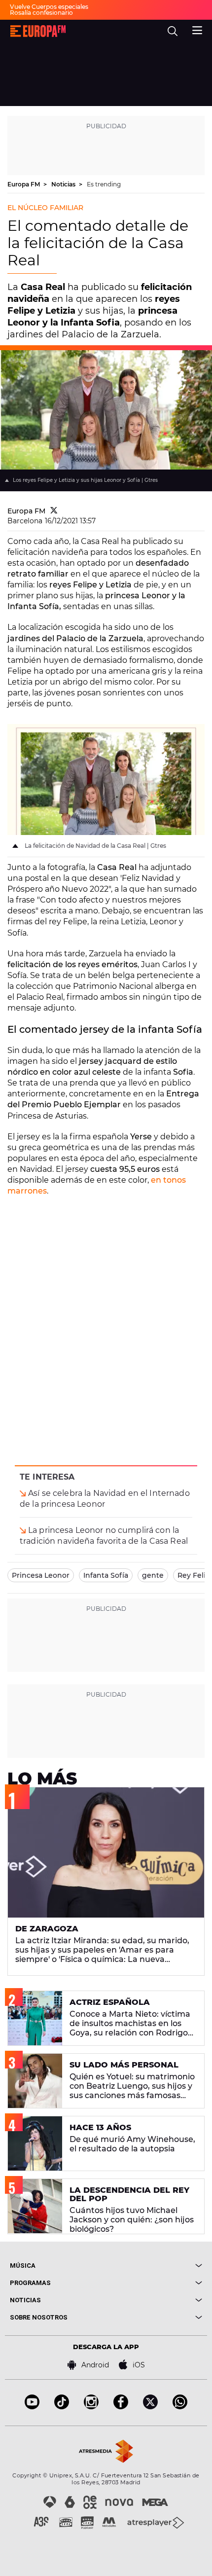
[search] (173, 31)
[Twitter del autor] (54, 511)
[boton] (154, 2266)
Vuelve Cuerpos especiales (49, 7)
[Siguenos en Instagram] (91, 2407)
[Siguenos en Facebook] (121, 2407)
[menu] (197, 29)
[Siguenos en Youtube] (32, 2407)
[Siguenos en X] (150, 2407)
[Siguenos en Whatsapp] (180, 2407)
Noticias (64, 184)
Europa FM (24, 184)
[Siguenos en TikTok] (62, 2407)
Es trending (104, 184)
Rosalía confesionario (41, 13)
